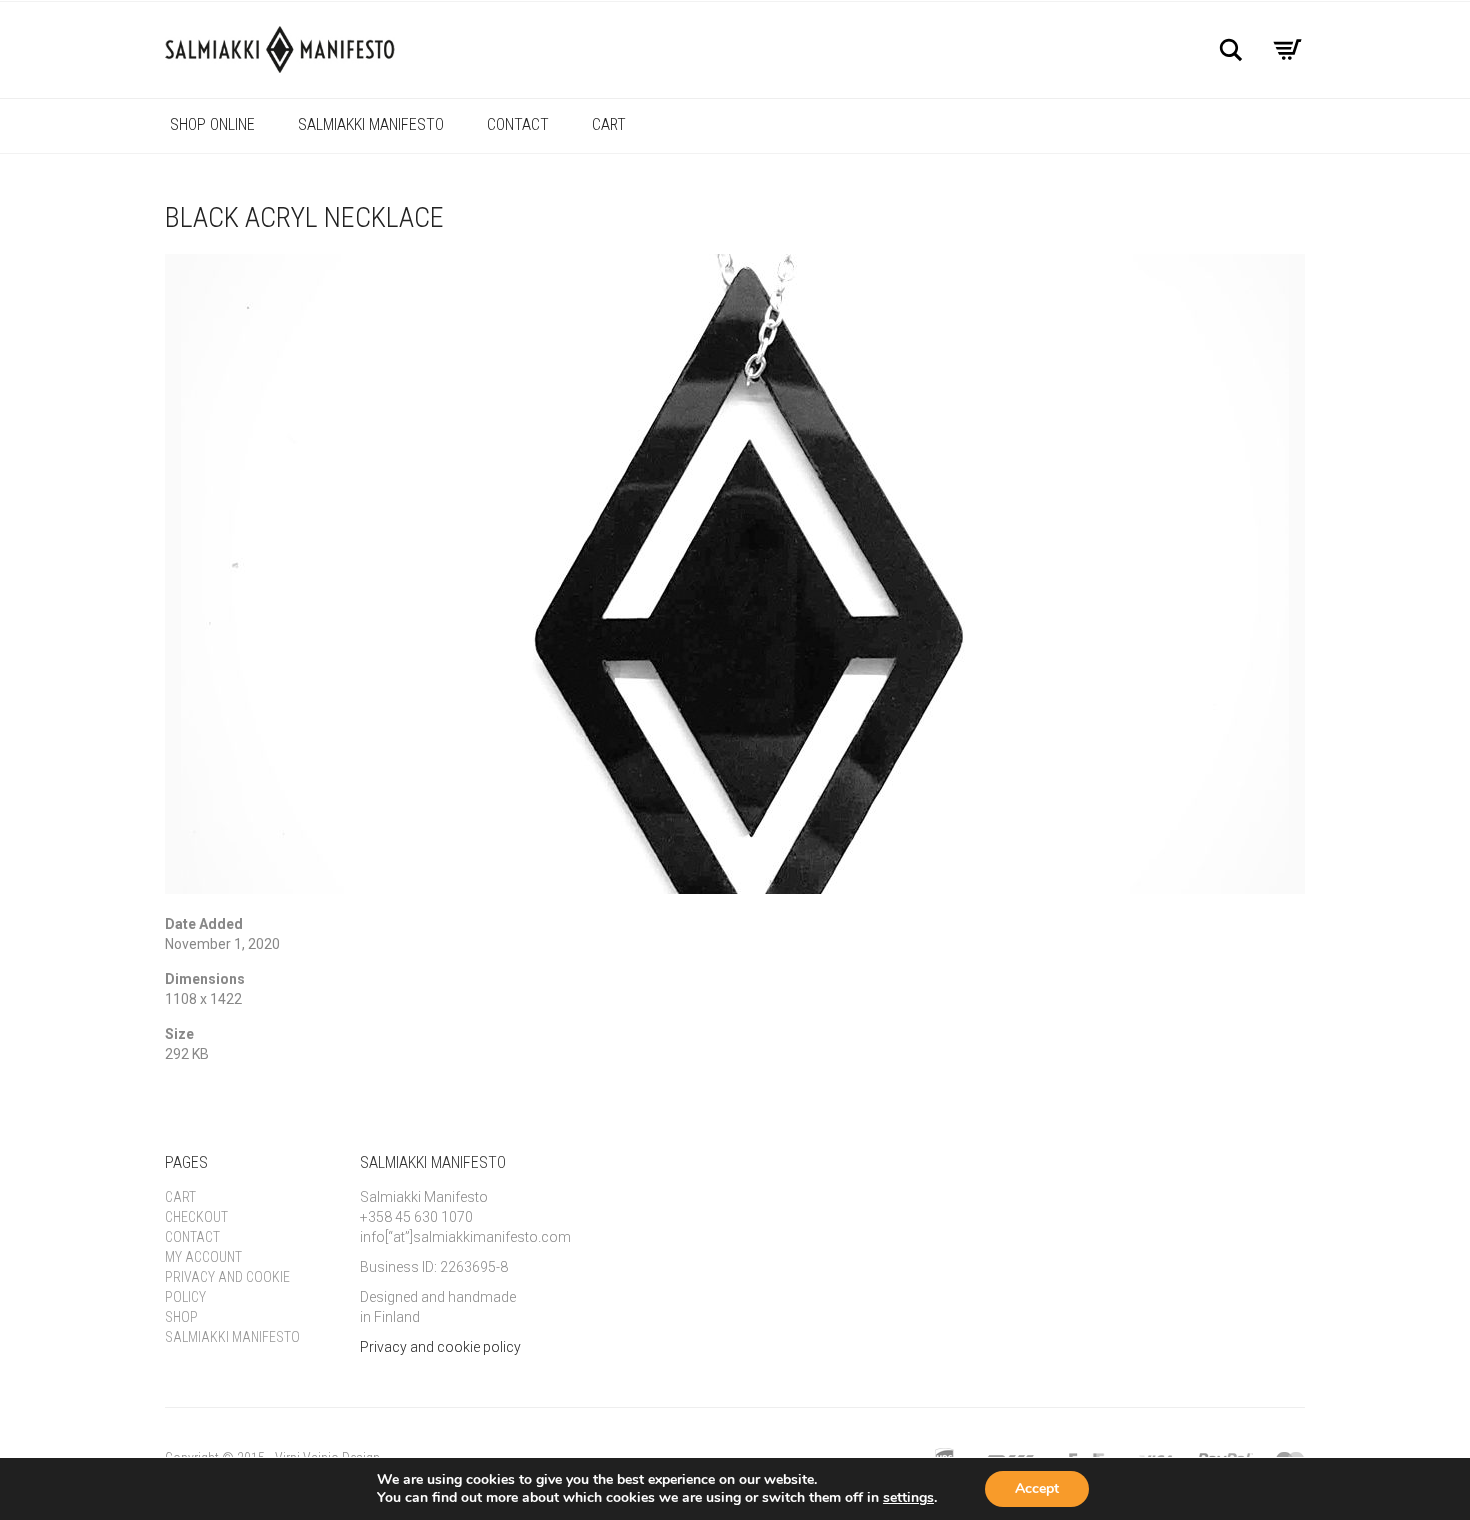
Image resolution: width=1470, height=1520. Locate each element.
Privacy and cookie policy (440, 1347)
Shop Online (212, 124)
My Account (203, 1257)
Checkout (196, 1217)
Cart (609, 124)
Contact (518, 124)
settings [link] (908, 1497)
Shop (181, 1317)
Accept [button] (1037, 1488)
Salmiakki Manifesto (371, 124)
